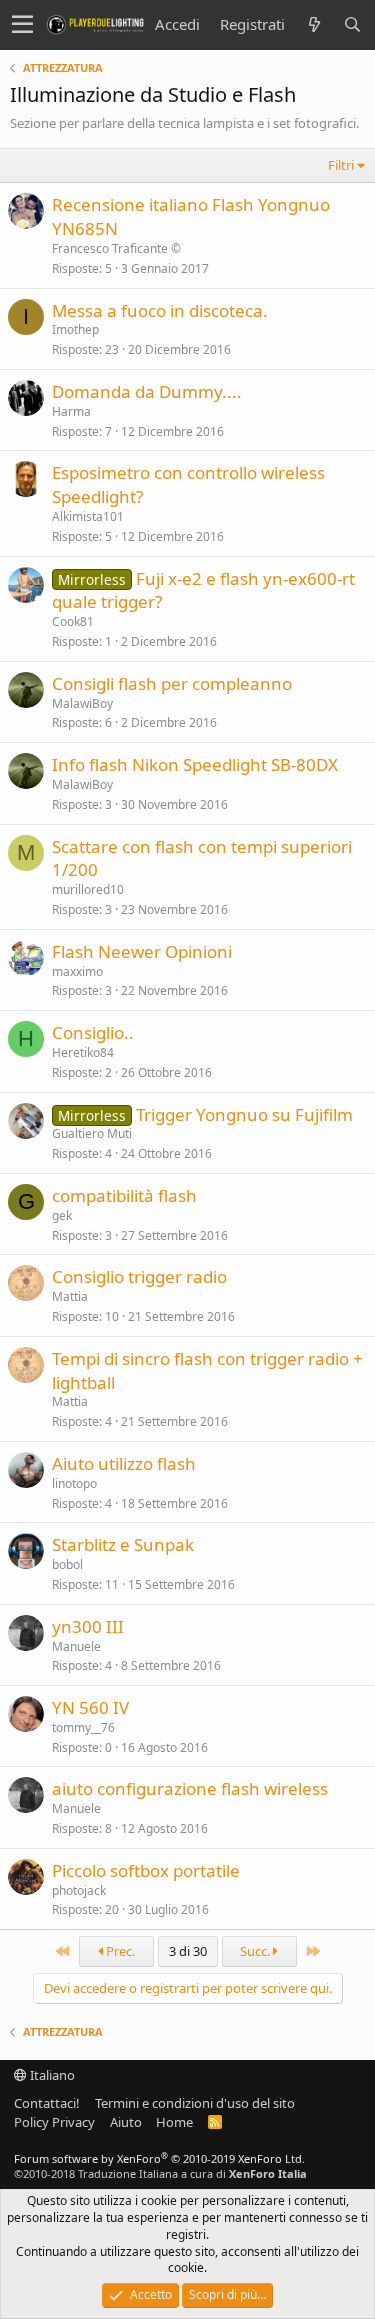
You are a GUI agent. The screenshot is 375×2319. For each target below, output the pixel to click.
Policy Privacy (54, 2122)
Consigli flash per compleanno (172, 683)
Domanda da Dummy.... (147, 391)
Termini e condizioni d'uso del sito (195, 2103)
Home (174, 2122)
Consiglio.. (93, 1032)
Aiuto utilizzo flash (124, 1463)
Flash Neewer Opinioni (142, 951)
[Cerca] (352, 24)
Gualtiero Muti (92, 1133)
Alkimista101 (88, 516)
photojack (79, 1890)
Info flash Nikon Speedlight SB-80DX (195, 764)
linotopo (74, 1483)
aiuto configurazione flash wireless (190, 1788)
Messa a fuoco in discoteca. (160, 310)
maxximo (77, 971)
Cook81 (73, 621)
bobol (67, 1564)
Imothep (75, 329)
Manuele (76, 1646)
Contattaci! (47, 2103)
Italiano (51, 2075)
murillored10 (88, 889)
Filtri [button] (341, 165)
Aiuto (126, 2122)
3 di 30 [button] (188, 1951)
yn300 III (88, 1626)
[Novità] (314, 24)
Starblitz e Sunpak (123, 1544)
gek (62, 1215)
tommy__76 (83, 1727)
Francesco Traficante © (116, 248)
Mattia (70, 1296)
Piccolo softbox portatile (146, 1870)
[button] (22, 25)
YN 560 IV (90, 1707)
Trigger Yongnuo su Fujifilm (244, 1114)
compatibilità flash (124, 1195)
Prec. (119, 1951)
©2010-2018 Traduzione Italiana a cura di (160, 2173)
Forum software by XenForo (159, 2158)
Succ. (256, 1951)
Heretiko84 (83, 1052)
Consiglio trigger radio (139, 1276)
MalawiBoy (82, 703)
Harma (71, 411)
